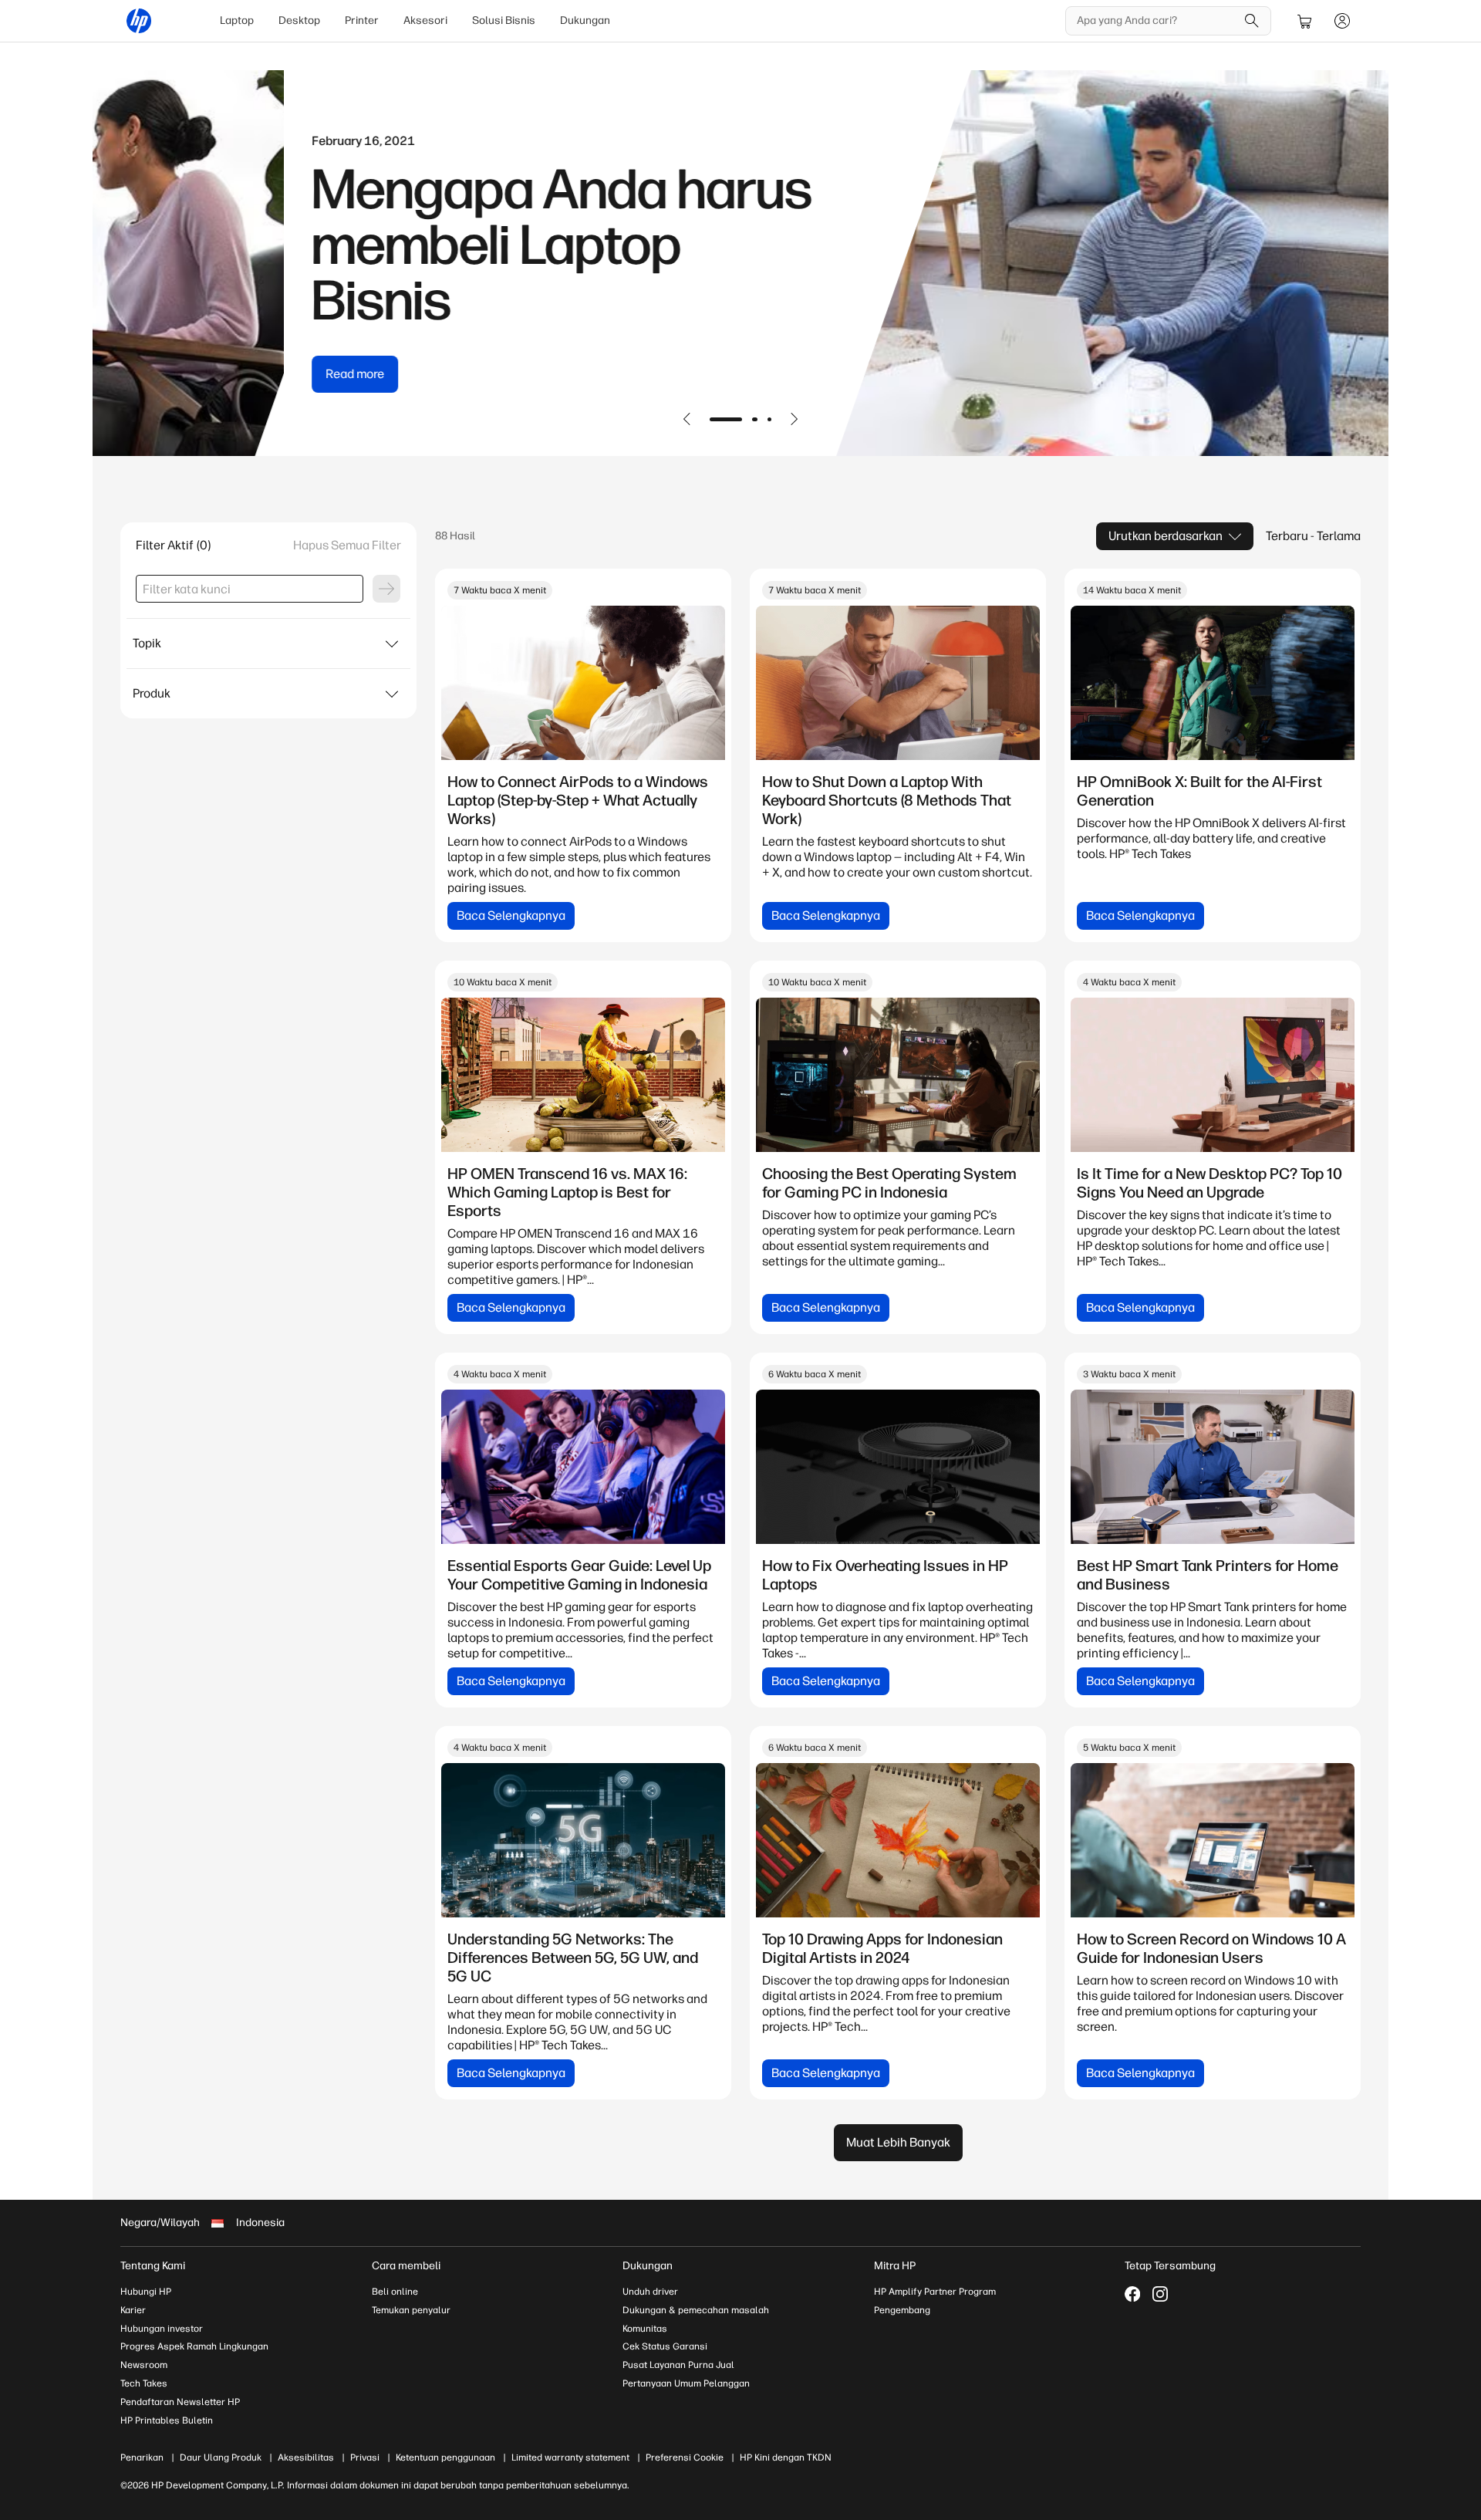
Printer (362, 20)
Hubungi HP (146, 2292)
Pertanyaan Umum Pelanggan (686, 2383)
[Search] (1252, 21)
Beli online (395, 2292)
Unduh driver (650, 2292)
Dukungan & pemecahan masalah (696, 2310)
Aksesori (425, 20)
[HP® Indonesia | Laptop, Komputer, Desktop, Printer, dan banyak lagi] (139, 21)
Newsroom (144, 2365)
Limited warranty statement (570, 2458)
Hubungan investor (162, 2329)
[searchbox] (1157, 21)
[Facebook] (1132, 2294)
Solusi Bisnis (504, 20)
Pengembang (902, 2310)
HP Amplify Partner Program (935, 2292)
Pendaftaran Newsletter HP (180, 2402)
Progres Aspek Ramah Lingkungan (194, 2346)
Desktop (299, 20)
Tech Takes (144, 2383)
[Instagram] (1160, 2294)
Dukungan (585, 20)
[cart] (1305, 21)
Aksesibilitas (306, 2458)
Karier (133, 2310)
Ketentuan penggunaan (445, 2458)
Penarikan (142, 2458)
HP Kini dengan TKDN (786, 2458)
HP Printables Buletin (167, 2420)
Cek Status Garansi (665, 2346)
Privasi (365, 2458)
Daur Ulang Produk (221, 2458)
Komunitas (645, 2329)
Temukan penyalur (411, 2310)
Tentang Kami (153, 2266)
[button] (687, 419)
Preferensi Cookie (685, 2458)
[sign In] (1342, 21)
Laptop (237, 20)
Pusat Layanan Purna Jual (678, 2365)
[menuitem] (237, 21)
